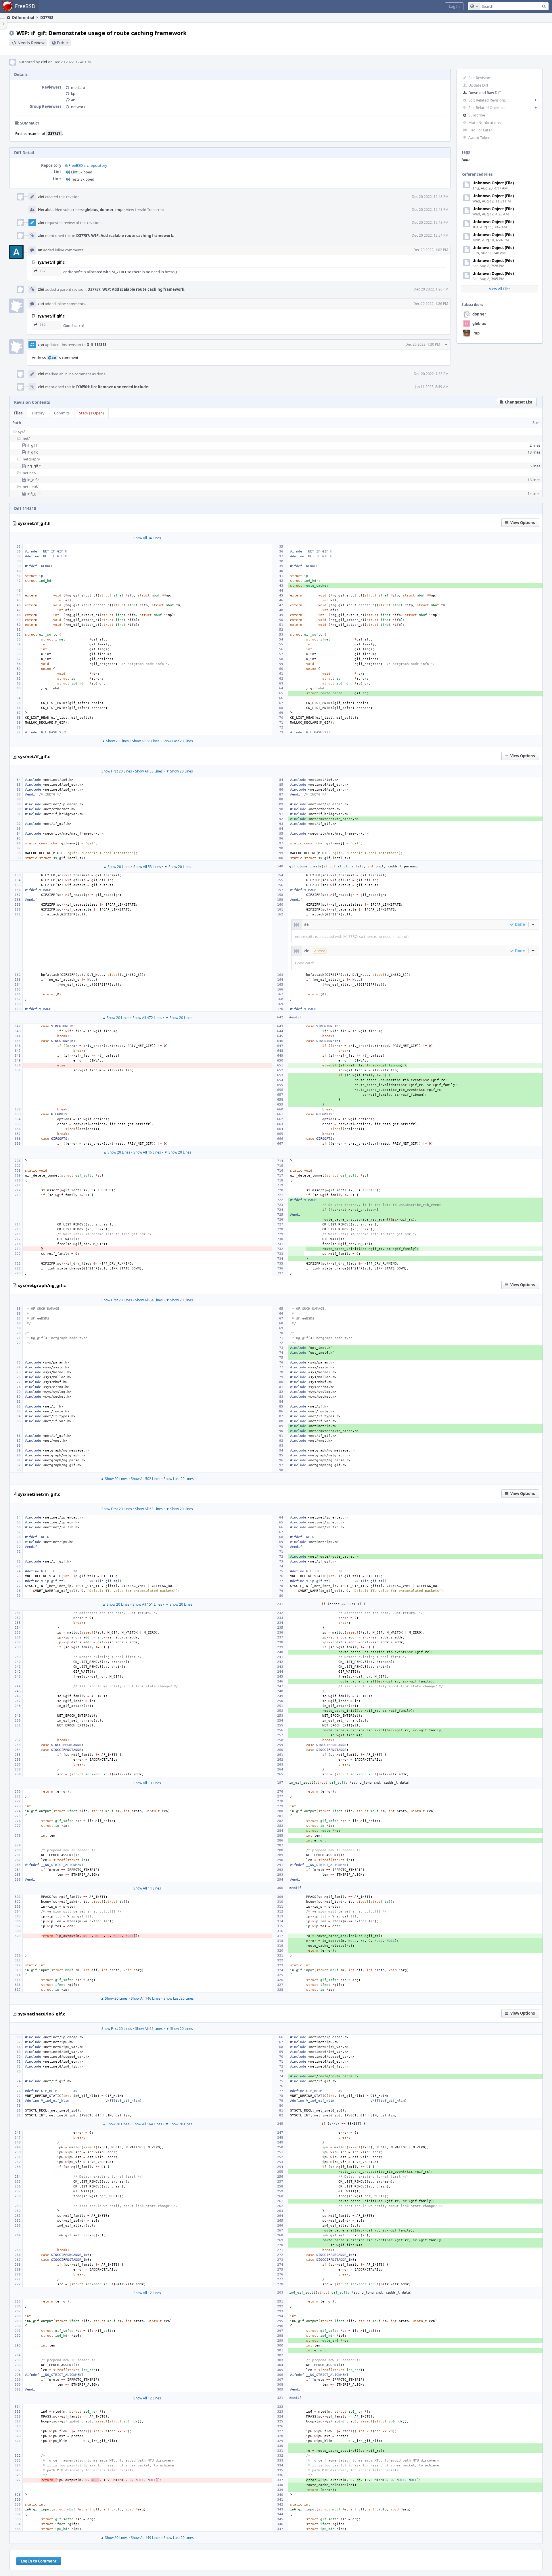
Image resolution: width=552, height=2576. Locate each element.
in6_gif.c (34, 494)
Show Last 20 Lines (178, 741)
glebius (479, 324)
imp (476, 333)
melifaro (78, 87)
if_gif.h (33, 445)
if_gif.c (33, 452)
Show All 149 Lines (146, 2538)
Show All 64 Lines (149, 1300)
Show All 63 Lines (149, 1509)
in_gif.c (33, 480)
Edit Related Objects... (487, 108)
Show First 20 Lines (117, 771)
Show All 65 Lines (149, 2029)
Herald (44, 210)
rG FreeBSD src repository (85, 165)
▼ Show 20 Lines (179, 771)
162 (43, 271)
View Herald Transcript (145, 210)
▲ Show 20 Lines (115, 741)
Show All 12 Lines (147, 2293)
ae (73, 100)
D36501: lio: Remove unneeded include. (113, 387)
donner (479, 314)
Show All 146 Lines (146, 1998)
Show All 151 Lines (147, 1604)
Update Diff (478, 85)
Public (63, 43)
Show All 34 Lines (147, 538)
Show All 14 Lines (147, 1888)
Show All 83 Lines (149, 771)
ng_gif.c (34, 466)
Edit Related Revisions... (488, 100)
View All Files (500, 289)
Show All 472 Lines (147, 1018)
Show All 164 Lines (147, 2124)
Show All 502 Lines (146, 1479)
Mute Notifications (484, 123)
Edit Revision (479, 78)
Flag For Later (480, 130)
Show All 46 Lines (147, 1152)
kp (73, 93)
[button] (454, 6)
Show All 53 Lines (147, 867)
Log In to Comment (39, 2561)
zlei (44, 62)
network (78, 107)
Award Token (479, 137)
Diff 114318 (96, 345)
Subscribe (477, 115)
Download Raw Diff (485, 93)
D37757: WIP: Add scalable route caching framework (125, 236)
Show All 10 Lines (147, 1783)
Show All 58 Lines (146, 741)
